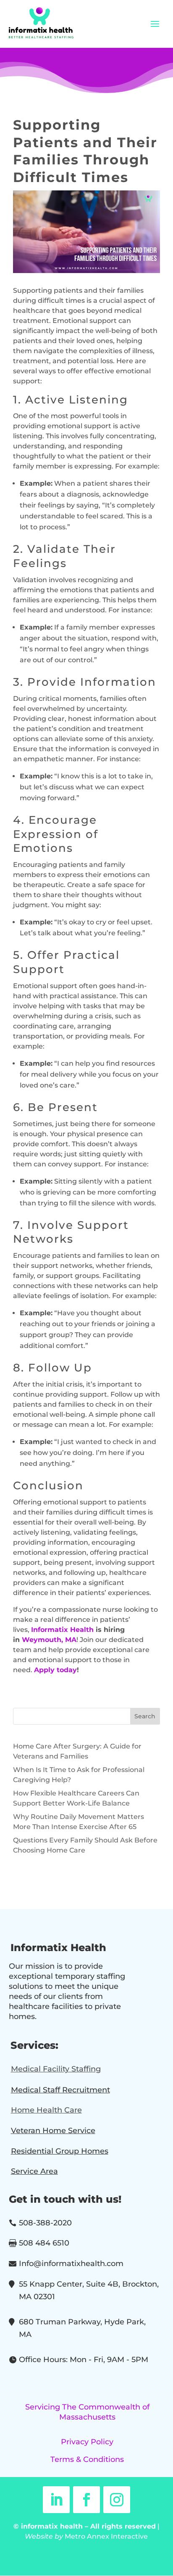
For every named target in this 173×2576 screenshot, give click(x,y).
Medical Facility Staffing (56, 2069)
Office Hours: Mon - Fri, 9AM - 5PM (84, 2360)
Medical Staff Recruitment (60, 2090)
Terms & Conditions (87, 2459)
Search (145, 1716)
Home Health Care (46, 2110)
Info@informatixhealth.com (71, 2264)
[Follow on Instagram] (117, 2500)
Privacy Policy (87, 2442)
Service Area (34, 2171)
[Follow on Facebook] (86, 2500)
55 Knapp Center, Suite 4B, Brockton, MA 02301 (89, 2291)
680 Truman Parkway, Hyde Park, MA (82, 2328)
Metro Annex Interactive (106, 2536)
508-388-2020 (45, 2223)
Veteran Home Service (53, 2131)
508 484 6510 (44, 2243)
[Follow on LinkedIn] (56, 2500)
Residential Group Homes (60, 2151)
